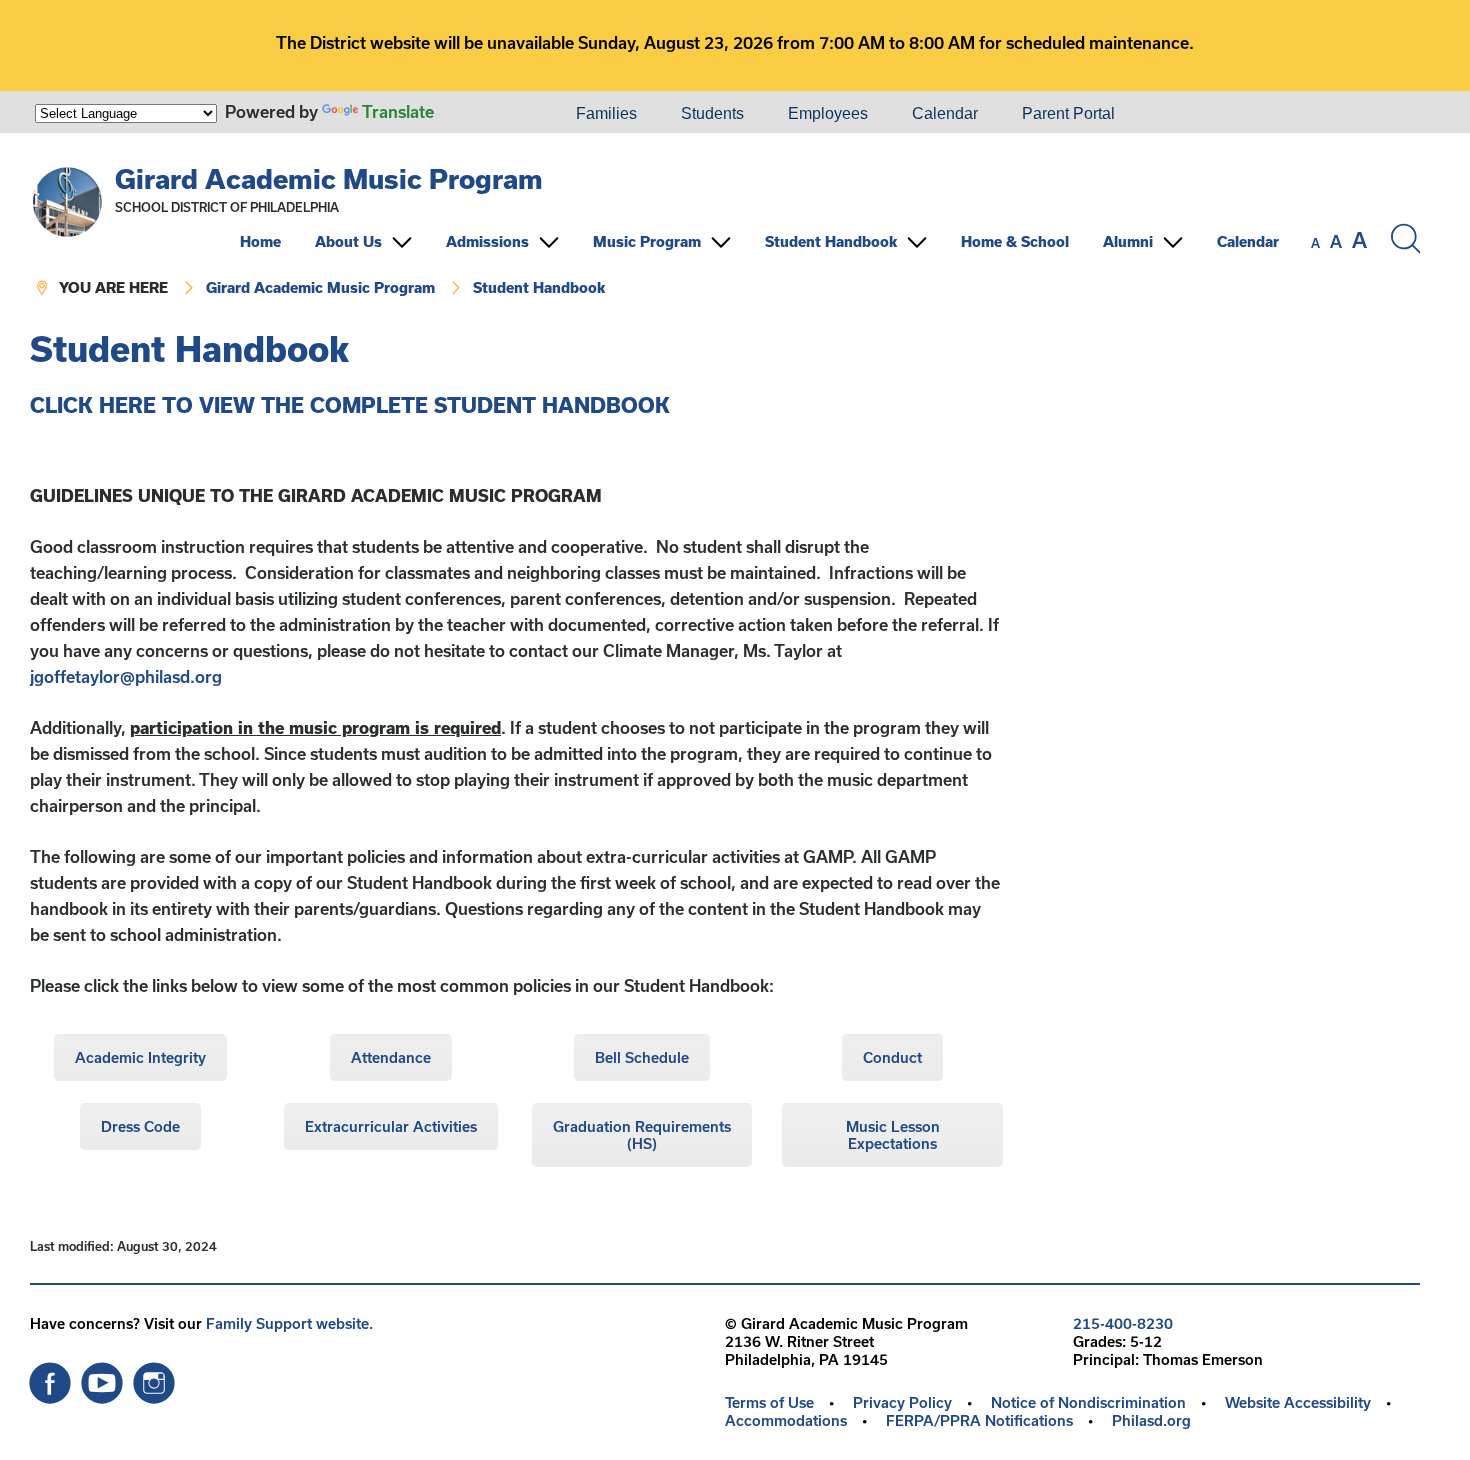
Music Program (647, 241)
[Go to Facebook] (50, 1378)
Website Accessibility (1298, 1402)
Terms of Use (769, 1402)
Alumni (1128, 241)
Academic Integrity (140, 1057)
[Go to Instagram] (154, 1378)
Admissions (487, 241)
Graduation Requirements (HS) (642, 1135)
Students (712, 113)
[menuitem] (486, 114)
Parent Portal (1068, 113)
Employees (828, 113)
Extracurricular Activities (391, 1126)
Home (260, 241)
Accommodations (786, 1420)
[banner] (725, 231)
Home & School (1015, 241)
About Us (348, 241)
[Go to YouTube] (102, 1378)
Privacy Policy (902, 1402)
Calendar (945, 113)
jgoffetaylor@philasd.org (126, 676)
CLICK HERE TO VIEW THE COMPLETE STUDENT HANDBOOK (350, 405)
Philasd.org (1151, 1420)
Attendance (391, 1057)
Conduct (892, 1057)
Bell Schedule (642, 1057)
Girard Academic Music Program (329, 178)
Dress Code (140, 1126)
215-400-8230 (1123, 1323)
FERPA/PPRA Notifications (979, 1420)
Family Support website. (289, 1323)
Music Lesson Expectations (893, 1135)
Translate (398, 111)
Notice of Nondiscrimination (1088, 1402)
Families (606, 113)
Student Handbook (831, 241)
